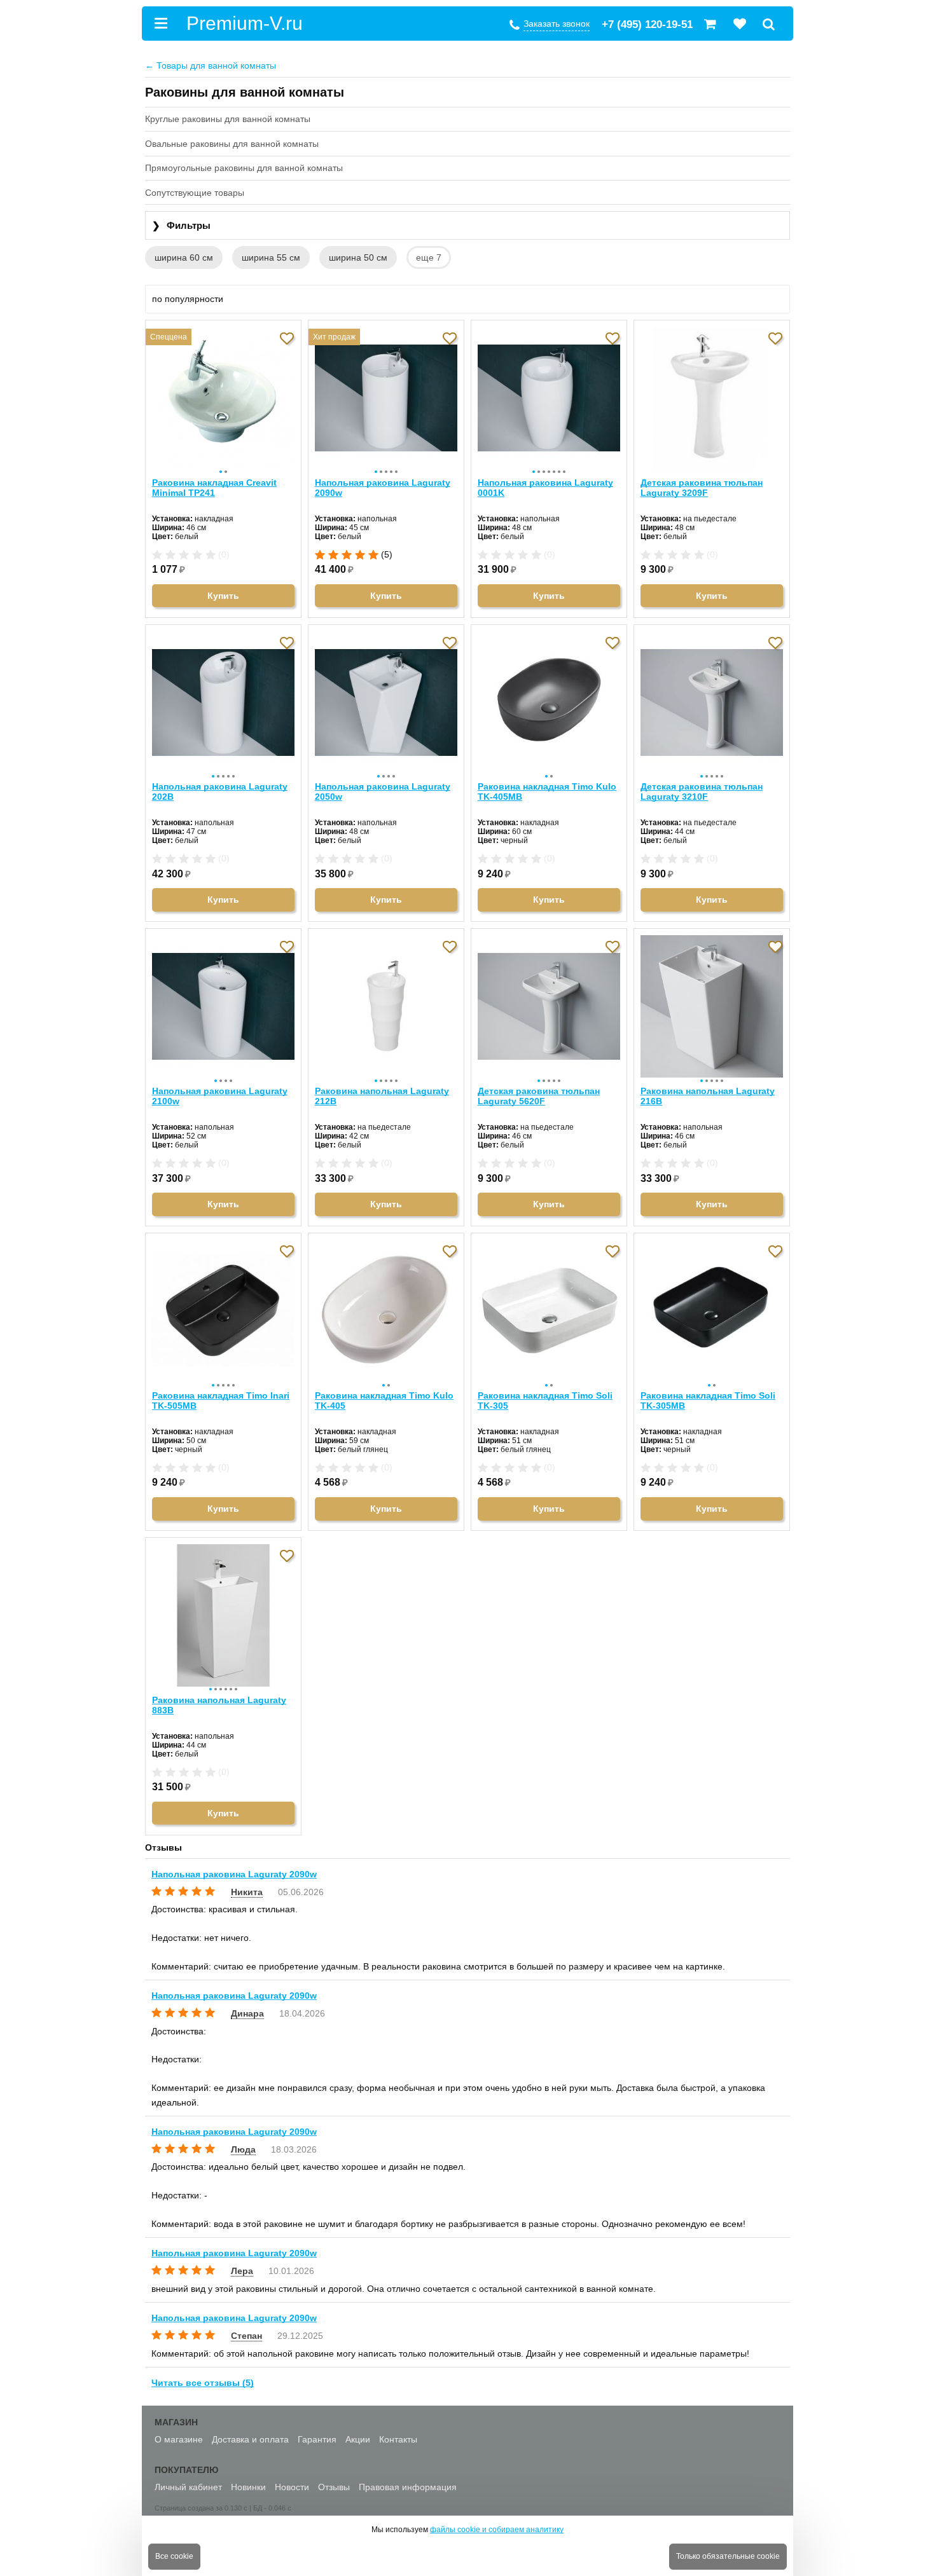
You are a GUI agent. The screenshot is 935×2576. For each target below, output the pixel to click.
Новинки (248, 2487)
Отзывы (334, 2487)
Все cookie (174, 2556)
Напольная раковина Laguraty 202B (220, 791)
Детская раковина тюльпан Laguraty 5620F (539, 1096)
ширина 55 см (271, 257)
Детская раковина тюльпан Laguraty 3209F (702, 488)
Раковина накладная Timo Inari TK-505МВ (221, 1401)
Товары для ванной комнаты (211, 65)
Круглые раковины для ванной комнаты (228, 119)
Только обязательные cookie (728, 2556)
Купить (223, 596)
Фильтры (181, 225)
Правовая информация (408, 2487)
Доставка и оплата (250, 2439)
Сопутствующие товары (195, 193)
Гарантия (317, 2439)
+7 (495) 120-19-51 (647, 24)
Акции (358, 2439)
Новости (292, 2487)
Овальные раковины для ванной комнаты (232, 144)
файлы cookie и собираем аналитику (497, 2530)
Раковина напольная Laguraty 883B (219, 1705)
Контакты (398, 2439)
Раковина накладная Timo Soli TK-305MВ (708, 1401)
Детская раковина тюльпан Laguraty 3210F (702, 791)
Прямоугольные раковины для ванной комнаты (244, 168)
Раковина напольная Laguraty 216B (708, 1096)
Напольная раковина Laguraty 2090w (383, 488)
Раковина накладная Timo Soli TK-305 (545, 1401)
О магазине (179, 2439)
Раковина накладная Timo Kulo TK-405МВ (547, 791)
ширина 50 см (358, 257)
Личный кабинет (188, 2487)
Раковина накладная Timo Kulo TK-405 (384, 1401)
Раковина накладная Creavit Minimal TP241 (214, 488)
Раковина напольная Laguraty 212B (382, 1096)
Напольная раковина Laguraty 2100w (220, 1096)
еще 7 (429, 257)
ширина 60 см (184, 257)
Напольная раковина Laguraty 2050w (383, 791)
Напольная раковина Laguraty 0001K (545, 488)
